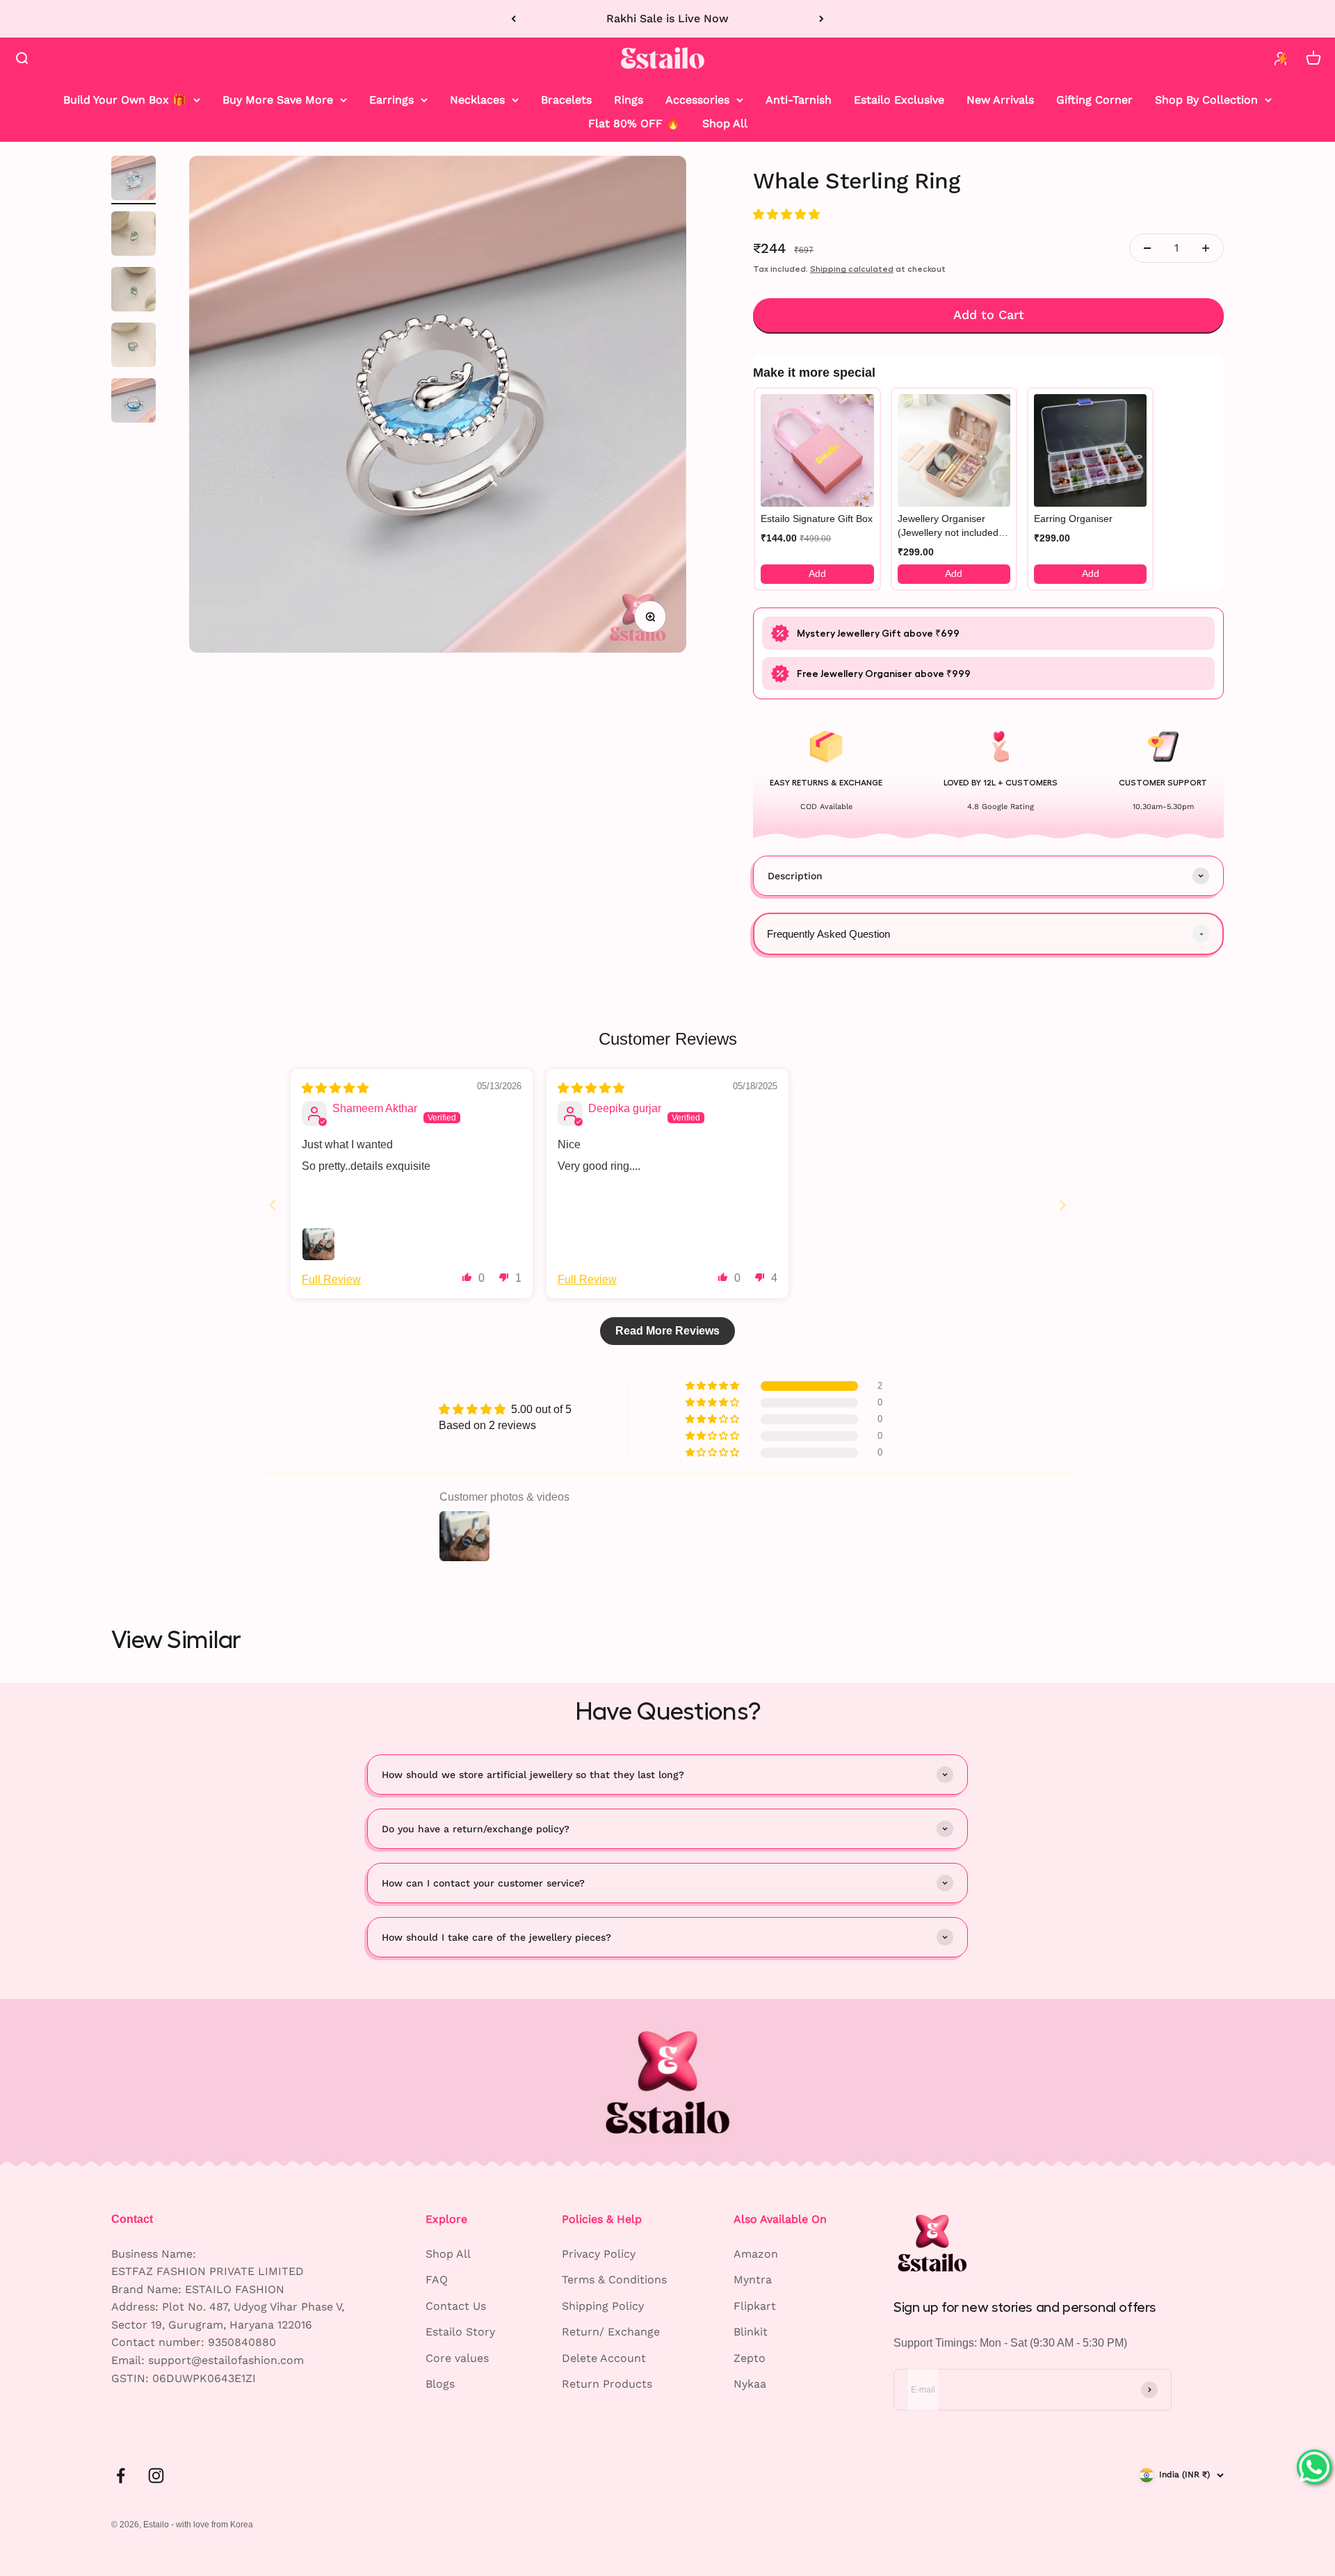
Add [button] (817, 573)
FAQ (437, 2280)
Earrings (391, 100)
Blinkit (751, 2332)
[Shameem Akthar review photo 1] (318, 1244)
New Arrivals (1000, 100)
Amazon (756, 2254)
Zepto (750, 2358)
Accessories (697, 100)
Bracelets (566, 100)
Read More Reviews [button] (667, 1331)
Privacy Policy (599, 2254)
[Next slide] (1062, 1205)
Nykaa (750, 2384)
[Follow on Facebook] (121, 2476)
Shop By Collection (1206, 100)
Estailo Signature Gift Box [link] (817, 519)
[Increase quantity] (1206, 248)
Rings (629, 100)
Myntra (753, 2280)
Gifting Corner (1094, 100)
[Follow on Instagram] (156, 2476)
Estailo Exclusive (899, 100)
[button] (786, 214)
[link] (817, 450)
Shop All (725, 123)
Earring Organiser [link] (1073, 519)
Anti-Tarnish (799, 100)
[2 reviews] (988, 214)
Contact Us (456, 2306)
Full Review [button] (331, 1279)
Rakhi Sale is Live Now (667, 18)
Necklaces (477, 100)
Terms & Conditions (614, 2280)
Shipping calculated (852, 269)
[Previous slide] (273, 1205)
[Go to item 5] (133, 402)
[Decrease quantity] (1147, 248)
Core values (457, 2358)
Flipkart (755, 2306)
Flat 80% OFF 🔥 (634, 123)
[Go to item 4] (133, 347)
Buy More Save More (278, 100)
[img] (335, 1088)
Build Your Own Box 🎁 (125, 100)
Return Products (607, 2384)
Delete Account (604, 2358)
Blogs (440, 2384)
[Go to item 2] (133, 236)
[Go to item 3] (133, 291)
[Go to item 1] (133, 180)
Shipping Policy (603, 2306)
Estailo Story (460, 2332)
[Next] (822, 19)
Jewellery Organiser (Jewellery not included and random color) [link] (948, 526)
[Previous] (513, 19)
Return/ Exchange (611, 2332)
